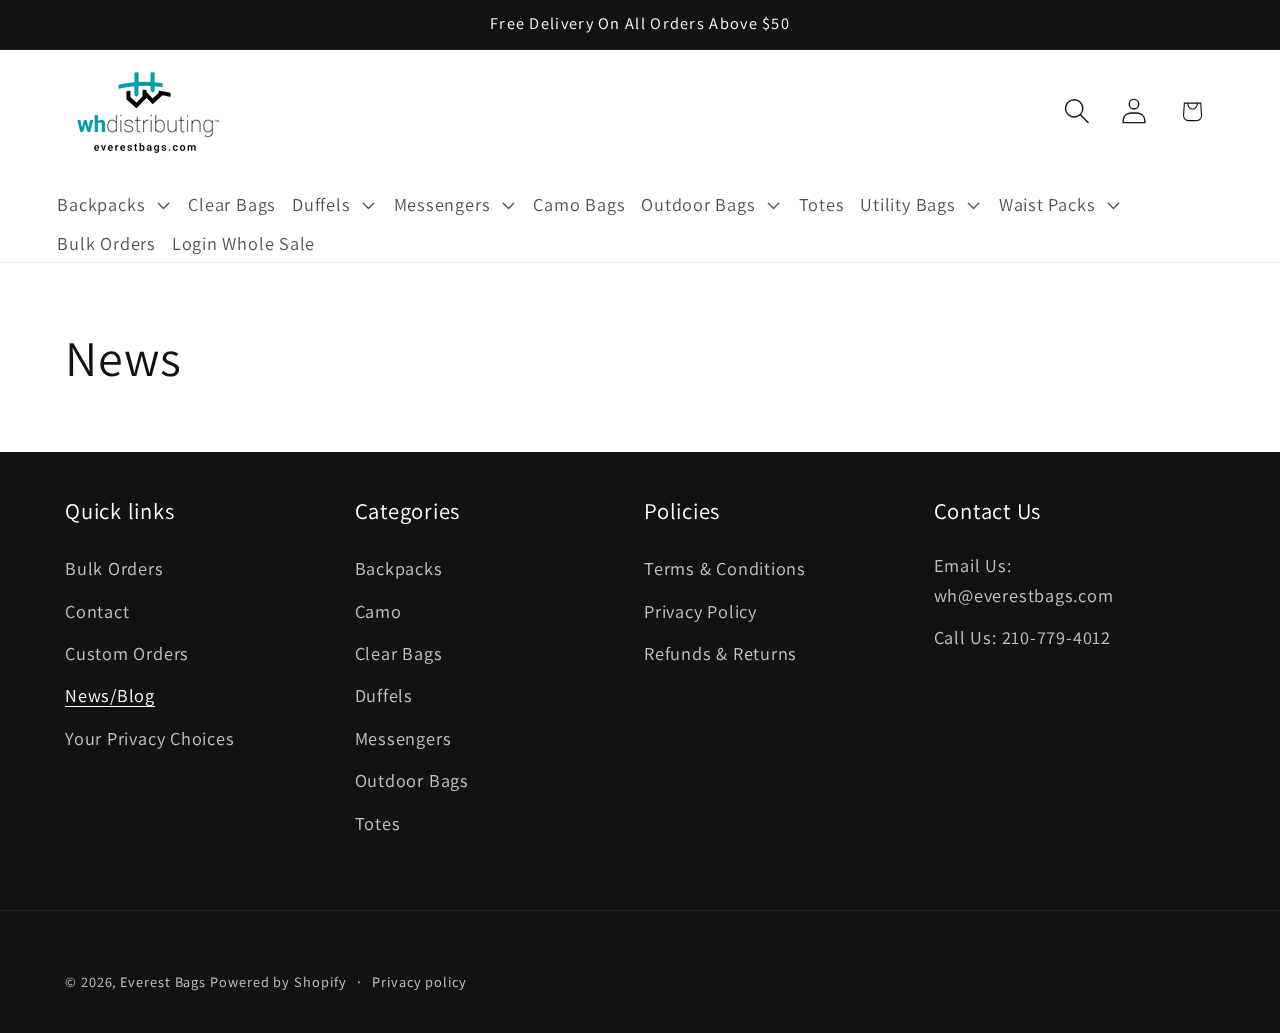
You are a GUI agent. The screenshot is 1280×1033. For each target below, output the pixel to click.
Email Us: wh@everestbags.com (1024, 579)
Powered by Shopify (278, 980)
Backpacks (399, 568)
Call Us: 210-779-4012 (1022, 637)
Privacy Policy (700, 611)
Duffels (384, 695)
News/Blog (110, 695)
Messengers (403, 738)
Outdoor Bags (412, 780)
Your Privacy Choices (150, 738)
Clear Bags (399, 653)
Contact (97, 611)
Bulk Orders (114, 568)
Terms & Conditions (725, 568)
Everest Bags (163, 980)
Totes (378, 823)
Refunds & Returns (720, 653)
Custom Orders (127, 653)
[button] (114, 205)
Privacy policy (419, 980)
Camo (378, 611)
